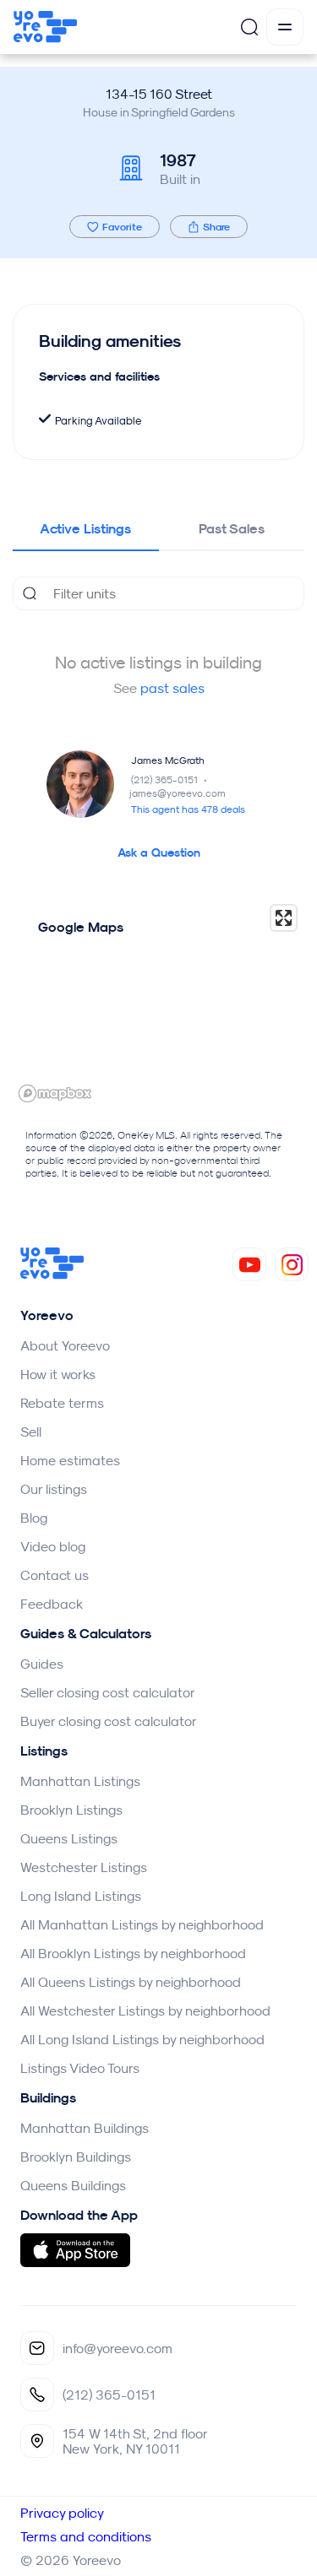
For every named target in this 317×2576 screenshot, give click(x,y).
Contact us (55, 1575)
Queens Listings (69, 1838)
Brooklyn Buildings (76, 2157)
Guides (42, 1664)
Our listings (54, 1489)
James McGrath (168, 760)
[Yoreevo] (52, 1274)
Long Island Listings (81, 1896)
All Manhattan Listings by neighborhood (142, 1924)
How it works (58, 1374)
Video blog (53, 1546)
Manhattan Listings (80, 1781)
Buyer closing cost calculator (109, 1721)
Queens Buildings (73, 2185)
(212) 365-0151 (170, 779)
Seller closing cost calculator (108, 1692)
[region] (158, 1003)
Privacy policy (62, 2513)
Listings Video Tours (80, 2068)
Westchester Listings (84, 1867)
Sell (31, 1431)
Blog (34, 1518)
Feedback (52, 1604)
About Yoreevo (65, 1345)
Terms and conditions (86, 2536)
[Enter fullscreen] (284, 918)
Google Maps (81, 927)
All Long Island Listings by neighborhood (142, 2039)
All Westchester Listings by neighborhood (145, 2010)
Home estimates (70, 1460)
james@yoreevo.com (178, 793)
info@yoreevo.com (118, 2348)
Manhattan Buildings (85, 2128)
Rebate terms (62, 1403)
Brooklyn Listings (71, 1810)
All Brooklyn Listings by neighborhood (133, 1953)
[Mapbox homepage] (55, 1093)
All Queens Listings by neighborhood (131, 1982)
